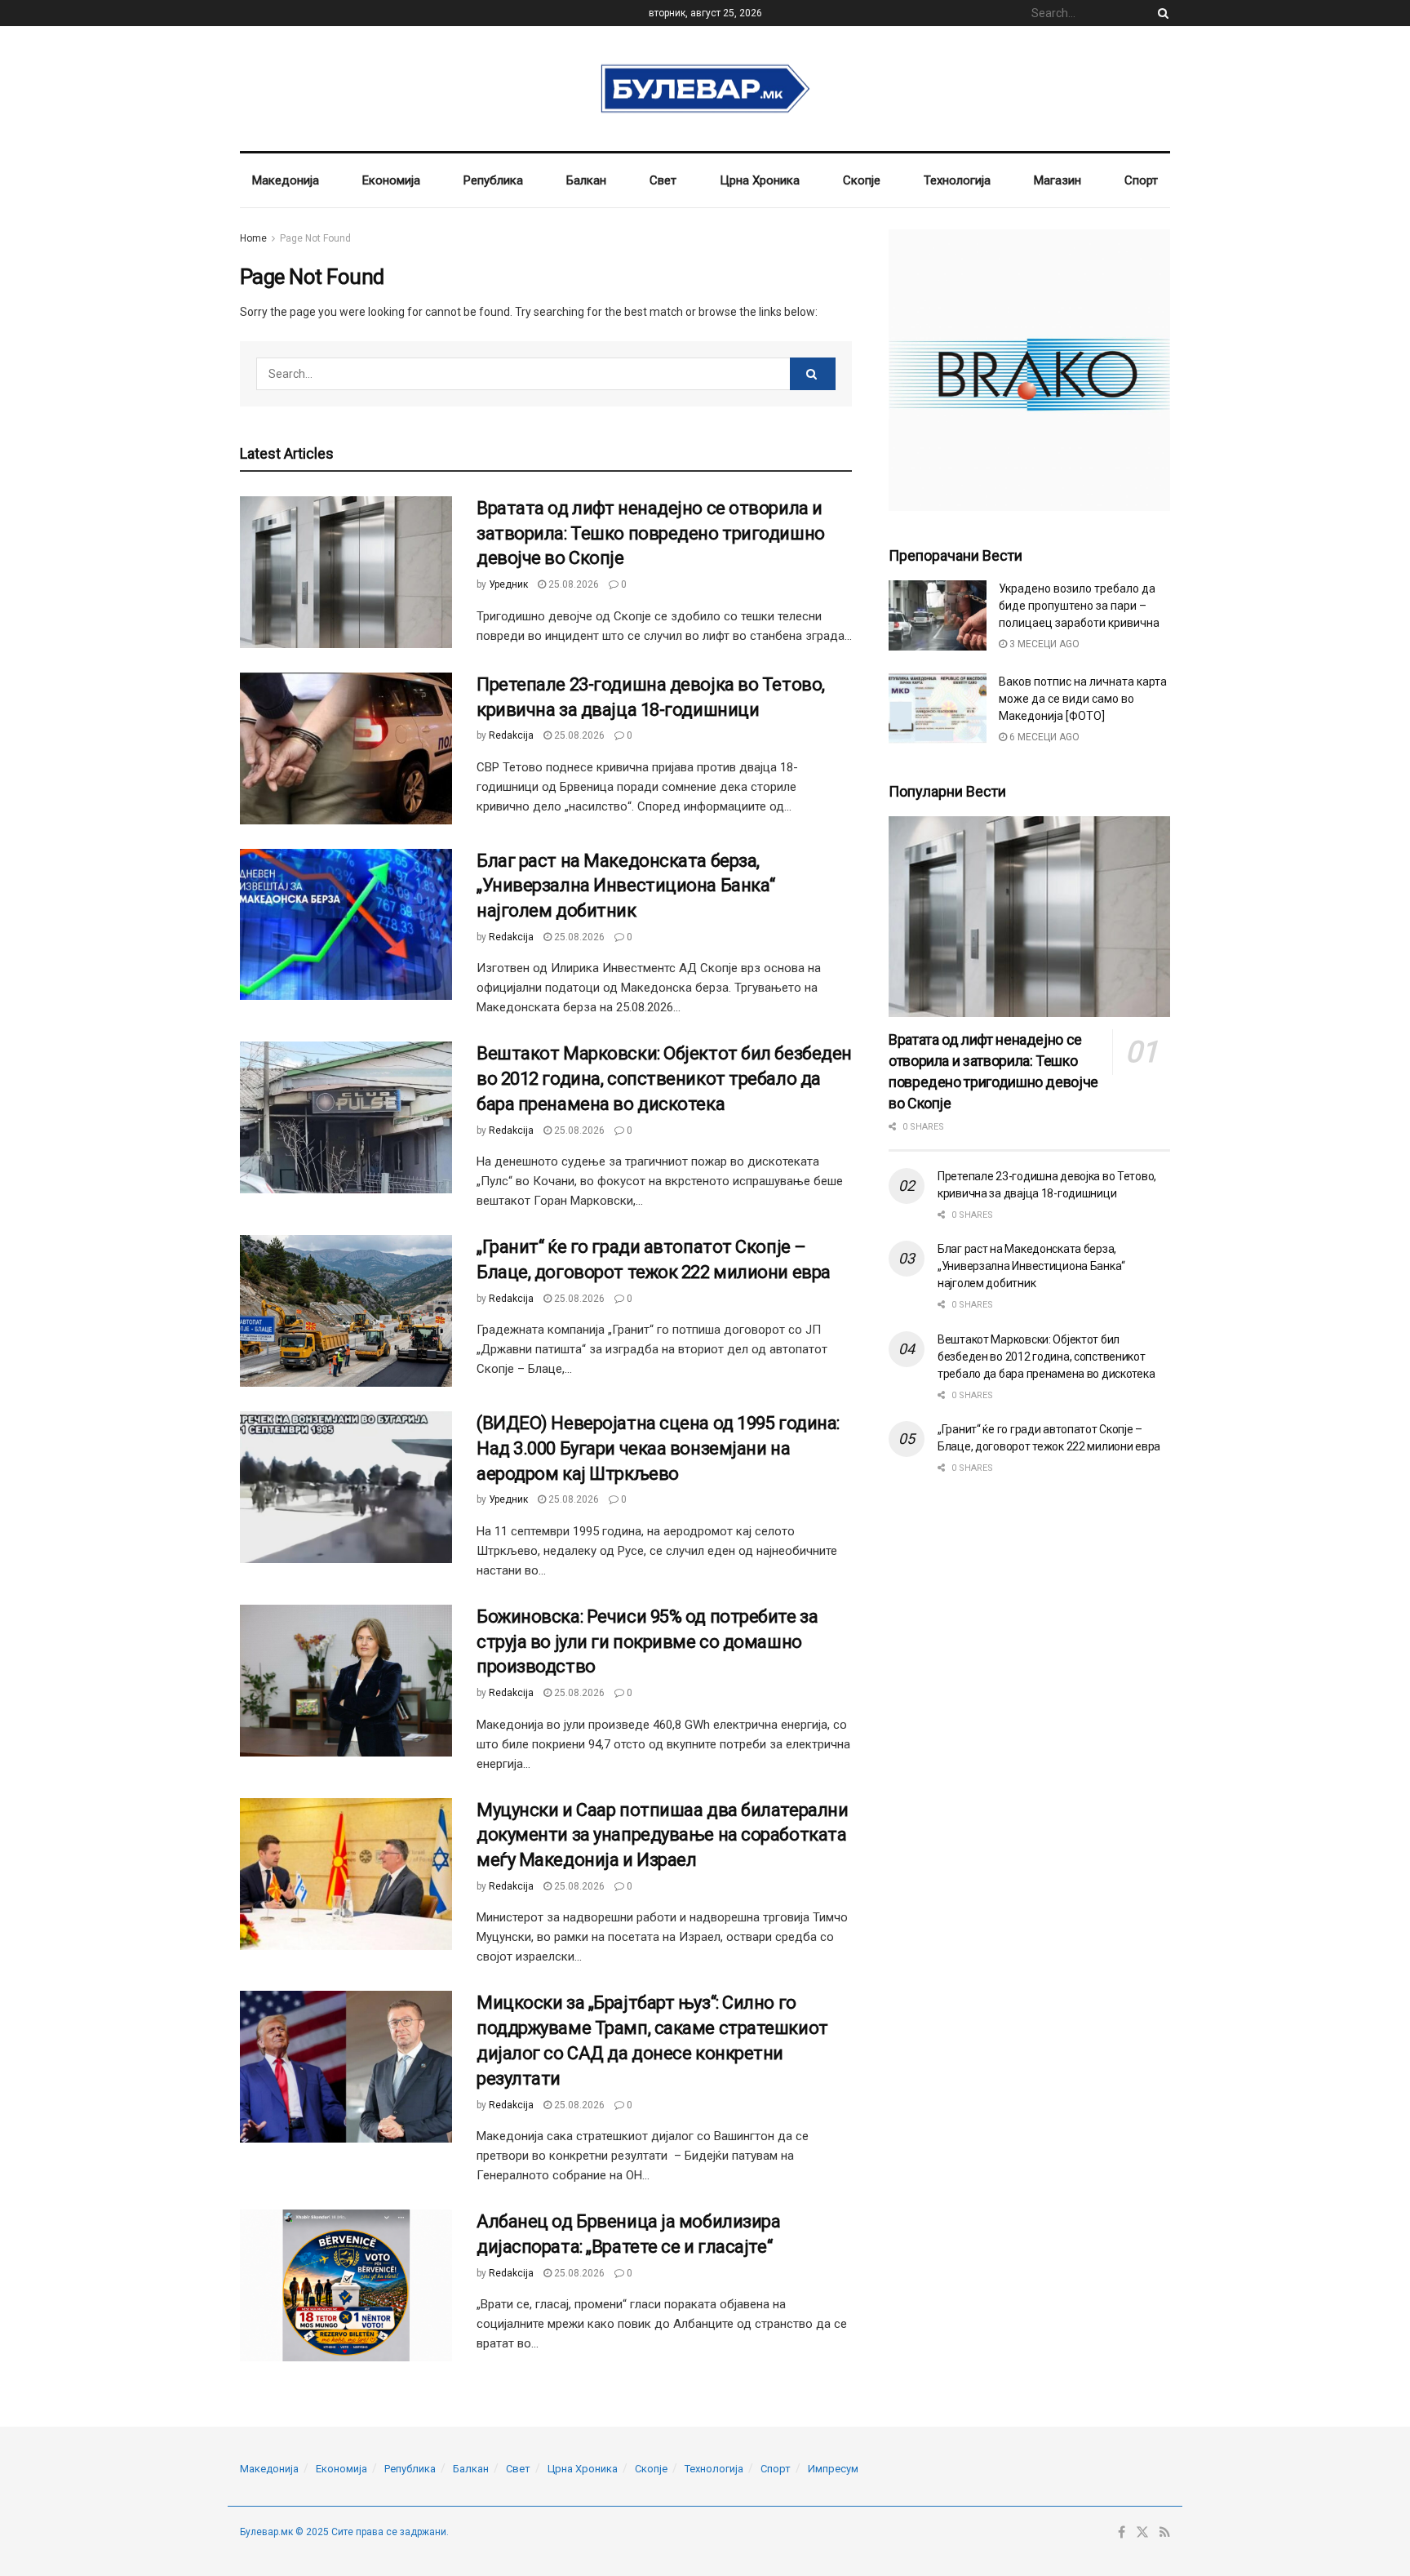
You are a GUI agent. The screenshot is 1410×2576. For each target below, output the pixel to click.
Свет (663, 180)
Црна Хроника (760, 180)
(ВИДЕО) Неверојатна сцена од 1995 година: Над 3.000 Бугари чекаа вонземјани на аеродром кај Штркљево (658, 1448)
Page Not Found (315, 238)
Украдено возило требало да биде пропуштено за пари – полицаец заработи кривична (1079, 606)
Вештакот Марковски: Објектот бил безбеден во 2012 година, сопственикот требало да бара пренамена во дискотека (664, 1079)
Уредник (508, 584)
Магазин (1057, 180)
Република (493, 180)
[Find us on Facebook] (1122, 2533)
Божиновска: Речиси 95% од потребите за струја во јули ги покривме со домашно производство (647, 1642)
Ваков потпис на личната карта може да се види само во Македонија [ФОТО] (1083, 699)
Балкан (586, 180)
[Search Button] (1160, 13)
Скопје (862, 180)
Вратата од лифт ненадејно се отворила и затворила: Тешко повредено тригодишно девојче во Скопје (651, 533)
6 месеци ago (1043, 737)
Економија (391, 180)
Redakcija (511, 735)
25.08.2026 (572, 584)
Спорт (1141, 180)
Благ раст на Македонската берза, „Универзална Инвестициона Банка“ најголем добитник (626, 886)
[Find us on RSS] (1165, 2533)
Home (253, 238)
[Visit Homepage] (705, 89)
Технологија (957, 180)
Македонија (286, 180)
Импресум (833, 2469)
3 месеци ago (1043, 644)
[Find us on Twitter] (1142, 2533)
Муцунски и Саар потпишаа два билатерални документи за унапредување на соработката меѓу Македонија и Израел (662, 1835)
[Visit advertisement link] (1029, 370)
